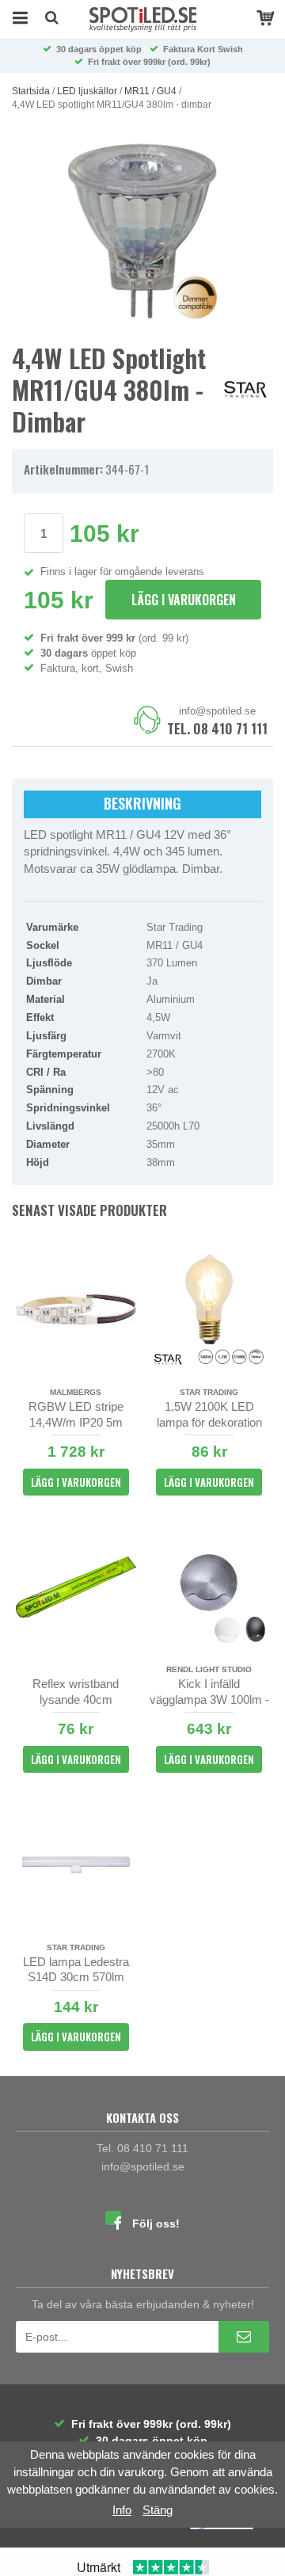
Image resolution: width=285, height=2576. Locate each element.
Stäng (158, 2510)
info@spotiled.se (217, 711)
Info (122, 2510)
